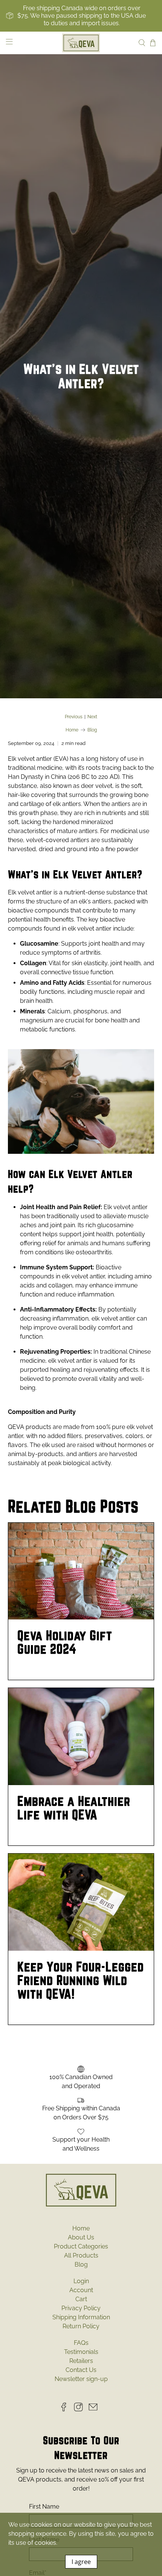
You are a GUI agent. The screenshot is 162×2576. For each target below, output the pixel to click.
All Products (81, 2255)
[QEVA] (81, 43)
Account (81, 2290)
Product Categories (81, 2246)
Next (92, 717)
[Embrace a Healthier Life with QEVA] (81, 1737)
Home (72, 730)
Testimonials (81, 2352)
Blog (92, 730)
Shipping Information (81, 2317)
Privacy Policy (81, 2308)
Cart (81, 2299)
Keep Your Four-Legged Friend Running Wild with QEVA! (81, 1980)
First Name (44, 2507)
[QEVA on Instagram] (80, 2409)
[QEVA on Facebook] (66, 2409)
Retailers (81, 2361)
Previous (74, 717)
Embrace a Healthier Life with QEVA (74, 1808)
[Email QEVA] (95, 2409)
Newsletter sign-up (81, 2379)
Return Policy (81, 2326)
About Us (81, 2237)
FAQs (81, 2343)
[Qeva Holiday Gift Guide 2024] (81, 1571)
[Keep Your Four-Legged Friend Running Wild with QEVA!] (81, 1902)
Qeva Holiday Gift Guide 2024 (65, 1642)
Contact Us (81, 2370)
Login (81, 2281)
